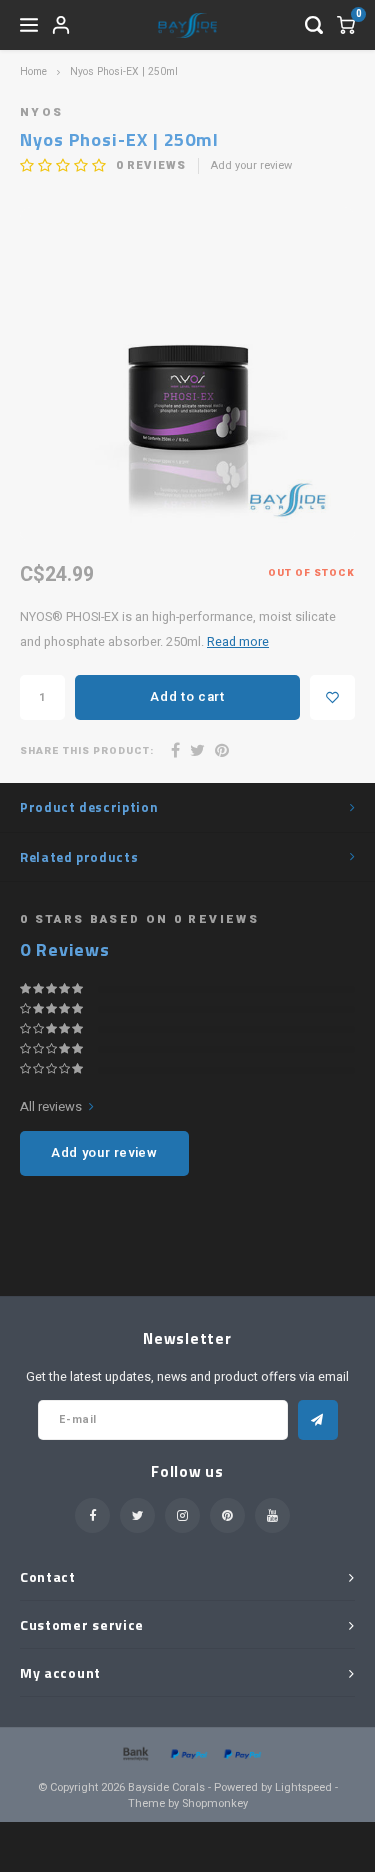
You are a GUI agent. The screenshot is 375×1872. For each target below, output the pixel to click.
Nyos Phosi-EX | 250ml (124, 71)
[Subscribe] (318, 1420)
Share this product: (87, 751)
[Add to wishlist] (332, 697)
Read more (238, 642)
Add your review (251, 166)
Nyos (41, 112)
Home (33, 71)
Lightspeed (303, 1787)
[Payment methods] (134, 1753)
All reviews (51, 1107)
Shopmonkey (215, 1803)
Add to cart (187, 696)
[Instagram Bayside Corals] (182, 1515)
